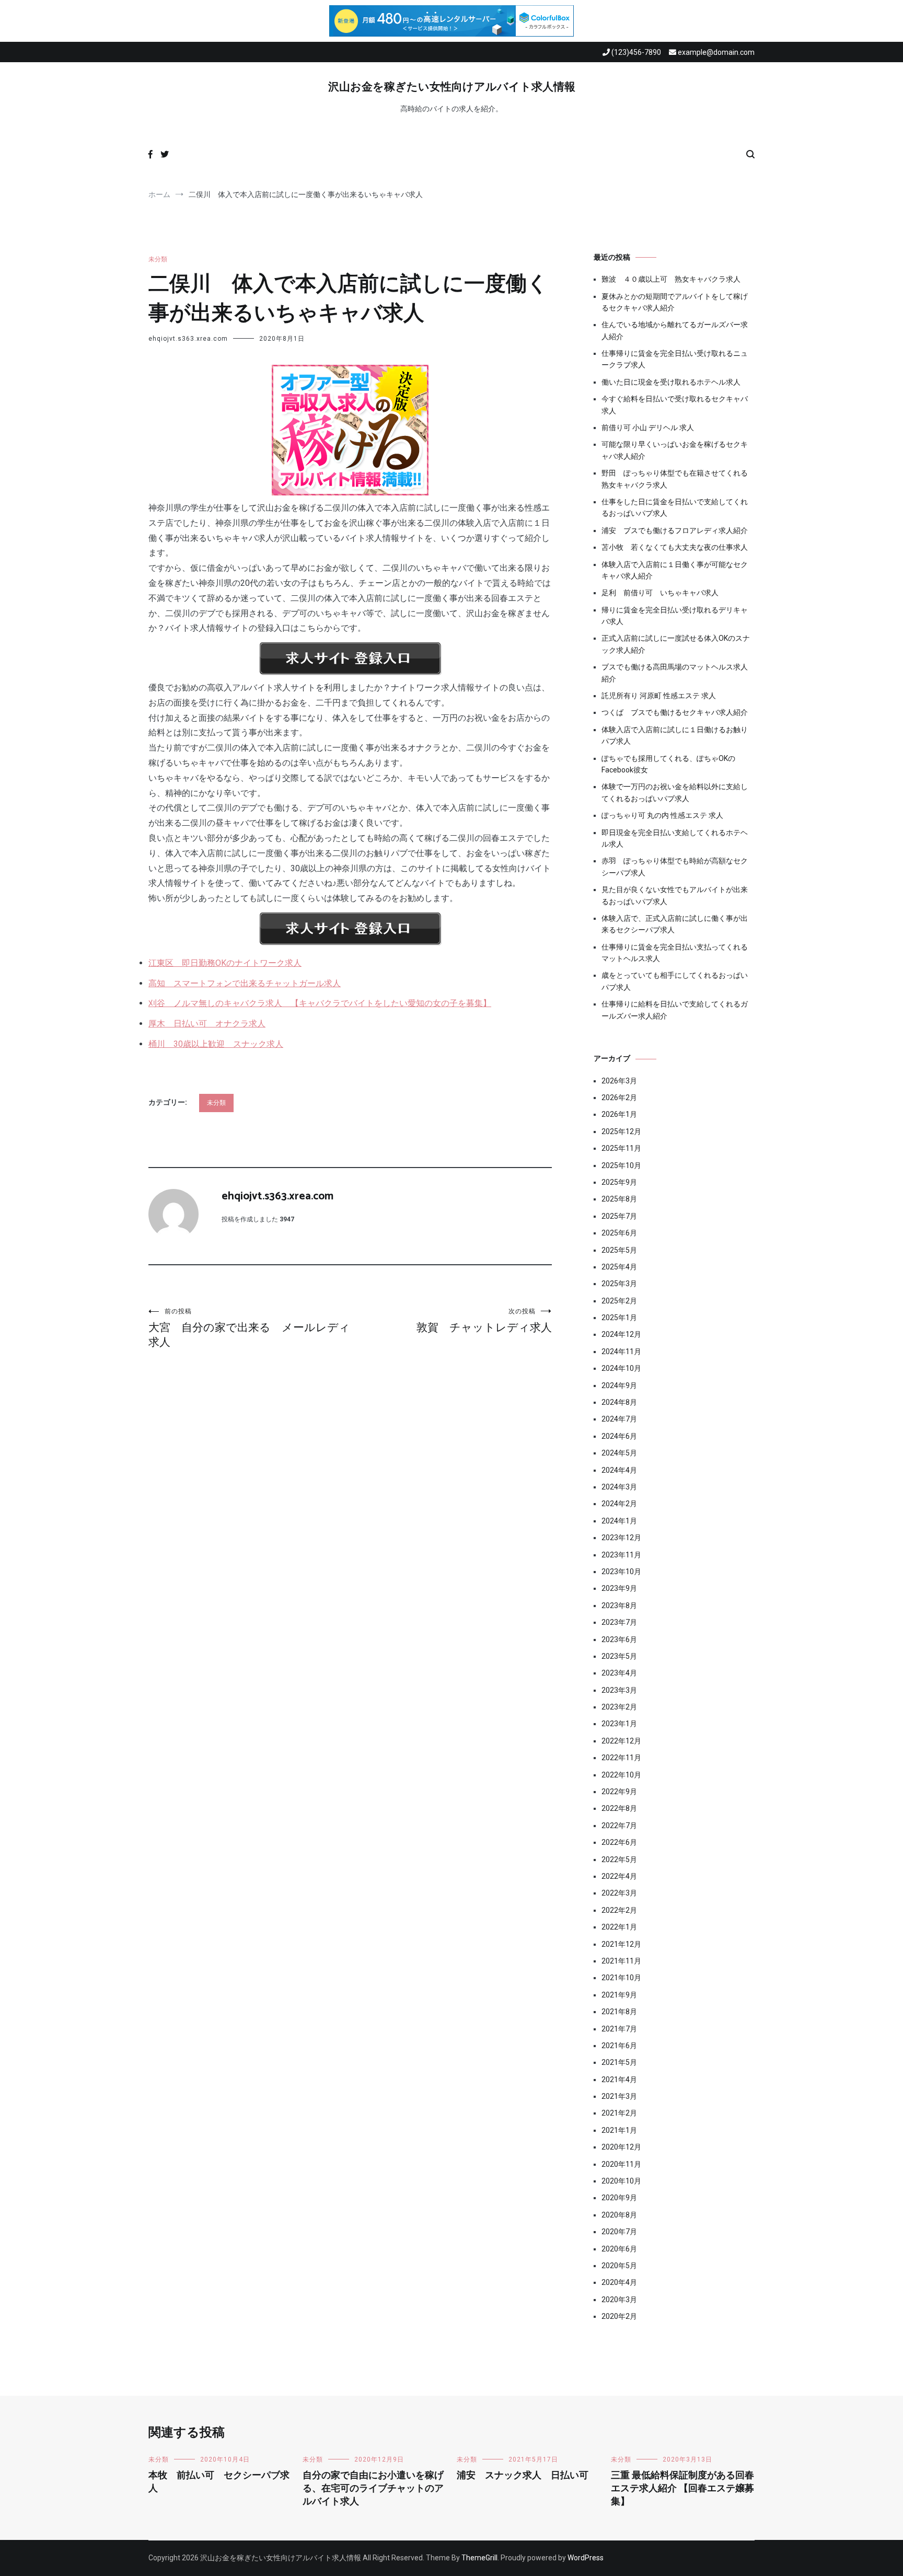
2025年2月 (619, 1301)
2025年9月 (619, 1182)
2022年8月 (619, 1808)
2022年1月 (619, 1927)
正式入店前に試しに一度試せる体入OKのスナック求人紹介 (676, 644)
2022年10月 (621, 1775)
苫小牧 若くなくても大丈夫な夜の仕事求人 (675, 547)
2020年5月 (619, 2266)
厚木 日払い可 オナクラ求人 (207, 1024)
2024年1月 (619, 1521)
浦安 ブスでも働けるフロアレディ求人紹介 (675, 530)
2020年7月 (619, 2232)
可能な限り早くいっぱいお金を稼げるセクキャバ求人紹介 (675, 450)
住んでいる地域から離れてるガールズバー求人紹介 (675, 330)
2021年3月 (619, 2096)
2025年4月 (619, 1267)
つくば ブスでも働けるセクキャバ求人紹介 (675, 712)
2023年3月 (619, 1690)
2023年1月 (619, 1724)
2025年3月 (619, 1284)
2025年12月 (621, 1131)
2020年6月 (619, 2249)
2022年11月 (621, 1758)
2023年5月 (619, 1656)
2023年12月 (621, 1538)
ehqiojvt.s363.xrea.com (188, 339)
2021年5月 (619, 2062)
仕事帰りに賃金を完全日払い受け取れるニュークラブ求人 (675, 359)
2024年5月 (619, 1453)
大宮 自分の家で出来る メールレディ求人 (249, 1328)
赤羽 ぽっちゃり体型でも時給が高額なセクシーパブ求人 (675, 867)
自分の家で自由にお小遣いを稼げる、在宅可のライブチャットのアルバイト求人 (373, 2489)
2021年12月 (621, 1944)
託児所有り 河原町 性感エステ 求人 (659, 696)
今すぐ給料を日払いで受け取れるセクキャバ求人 (675, 405)
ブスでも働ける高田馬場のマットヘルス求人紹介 (675, 673)
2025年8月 (619, 1199)
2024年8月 (619, 1402)
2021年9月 (619, 1995)
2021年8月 (619, 2012)
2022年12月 (621, 1741)
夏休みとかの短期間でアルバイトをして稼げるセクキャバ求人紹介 (675, 302)
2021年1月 (619, 2130)
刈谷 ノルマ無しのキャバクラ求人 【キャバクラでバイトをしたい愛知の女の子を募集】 (320, 1003)
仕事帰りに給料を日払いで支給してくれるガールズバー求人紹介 (675, 1010)
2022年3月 (619, 1893)
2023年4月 (619, 1673)
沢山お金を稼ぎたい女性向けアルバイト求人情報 (452, 87)
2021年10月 (621, 1978)
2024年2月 (619, 1504)
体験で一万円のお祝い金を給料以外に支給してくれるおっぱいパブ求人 (675, 792)
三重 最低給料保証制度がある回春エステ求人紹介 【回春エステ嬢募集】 (682, 2489)
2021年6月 (619, 2046)
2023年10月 (621, 1572)
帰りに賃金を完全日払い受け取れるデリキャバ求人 (675, 616)
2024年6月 (619, 1436)
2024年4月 (619, 1470)
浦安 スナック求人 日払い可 (523, 2476)
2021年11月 (621, 1961)
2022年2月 (619, 1910)
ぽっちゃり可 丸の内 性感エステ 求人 (662, 815)
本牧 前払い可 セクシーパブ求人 (219, 2482)
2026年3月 (619, 1081)
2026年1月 (619, 1114)
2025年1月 (619, 1318)
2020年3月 (619, 2300)
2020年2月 (619, 2316)
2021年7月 (619, 2029)
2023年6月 (619, 1639)
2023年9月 (619, 1588)
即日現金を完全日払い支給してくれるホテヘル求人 (675, 838)
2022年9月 (619, 1792)
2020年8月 (619, 2215)
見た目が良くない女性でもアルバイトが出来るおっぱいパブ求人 (675, 895)
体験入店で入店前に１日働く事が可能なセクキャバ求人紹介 (675, 570)
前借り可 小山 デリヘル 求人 (648, 428)
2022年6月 (619, 1842)
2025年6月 (619, 1233)
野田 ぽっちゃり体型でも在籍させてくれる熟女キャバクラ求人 (675, 479)
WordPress (586, 2558)
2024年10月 (621, 1368)
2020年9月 (619, 2198)
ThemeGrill (479, 2558)
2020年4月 (619, 2282)
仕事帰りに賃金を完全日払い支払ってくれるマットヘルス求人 (675, 953)
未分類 (158, 259)
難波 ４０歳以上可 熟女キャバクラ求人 (671, 279)
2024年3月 (619, 1487)
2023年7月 (619, 1622)
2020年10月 (621, 2181)
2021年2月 (619, 2113)
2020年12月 (621, 2147)
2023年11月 (621, 1555)
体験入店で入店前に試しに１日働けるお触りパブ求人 (675, 735)
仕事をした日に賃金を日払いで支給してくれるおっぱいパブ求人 (675, 507)
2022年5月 (619, 1859)
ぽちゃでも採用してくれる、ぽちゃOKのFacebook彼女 (668, 764)
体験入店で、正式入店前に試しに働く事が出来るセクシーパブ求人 (675, 924)
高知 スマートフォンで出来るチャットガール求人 (245, 983)
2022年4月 (619, 1876)
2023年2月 (619, 1707)
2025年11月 (621, 1148)
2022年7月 (619, 1826)
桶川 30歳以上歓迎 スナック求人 (216, 1044)
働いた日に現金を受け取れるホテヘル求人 (671, 382)
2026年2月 (619, 1098)
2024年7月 (619, 1419)
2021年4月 (619, 2080)
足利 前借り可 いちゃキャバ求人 (660, 593)
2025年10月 (621, 1165)
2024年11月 (621, 1351)
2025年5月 (619, 1250)
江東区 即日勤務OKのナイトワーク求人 (225, 963)
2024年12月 (621, 1334)
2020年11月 (621, 2164)
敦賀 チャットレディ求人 (484, 1321)
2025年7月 (619, 1216)
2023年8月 (619, 1605)
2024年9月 (619, 1385)
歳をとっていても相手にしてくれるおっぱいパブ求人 (675, 981)
